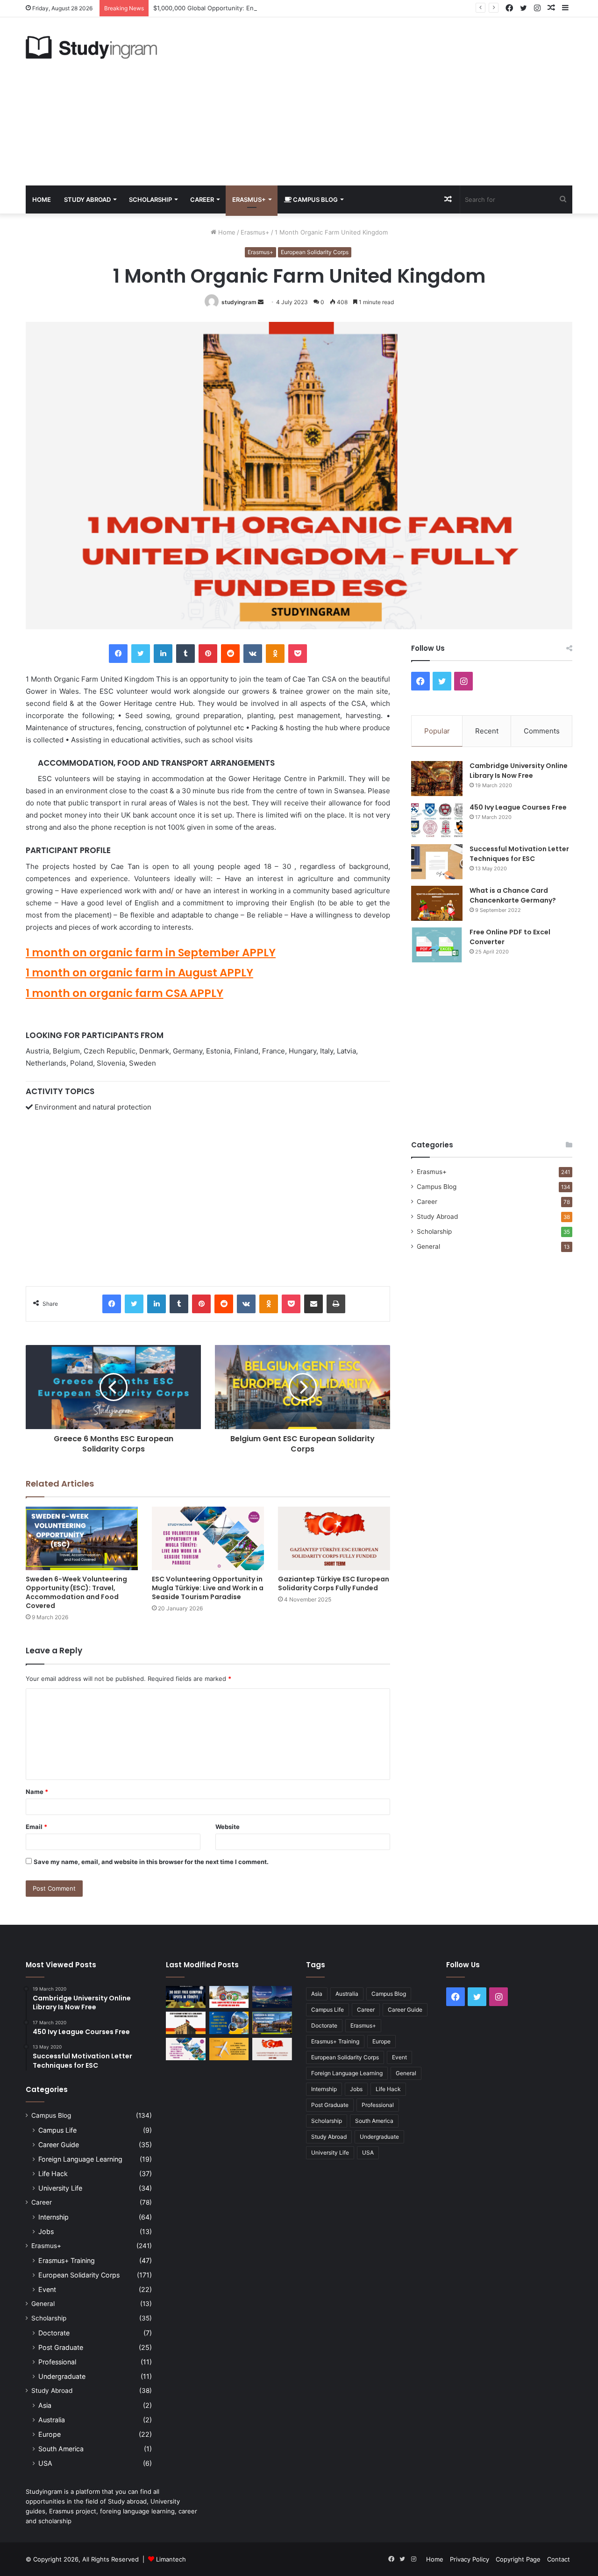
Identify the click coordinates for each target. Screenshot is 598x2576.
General (428, 1246)
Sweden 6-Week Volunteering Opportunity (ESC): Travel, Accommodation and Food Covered (76, 1592)
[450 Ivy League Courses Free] (437, 820)
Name (37, 1792)
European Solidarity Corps (315, 252)
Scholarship (150, 199)
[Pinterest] (208, 654)
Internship (53, 2217)
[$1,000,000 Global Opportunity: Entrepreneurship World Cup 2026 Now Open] (272, 1997)
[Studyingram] (91, 47)
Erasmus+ (249, 199)
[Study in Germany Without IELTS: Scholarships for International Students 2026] (186, 2023)
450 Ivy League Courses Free (518, 807)
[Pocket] (298, 654)
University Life (60, 2188)
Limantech (171, 2559)
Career (202, 199)
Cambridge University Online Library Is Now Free (519, 771)
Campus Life (57, 2130)
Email (36, 1827)
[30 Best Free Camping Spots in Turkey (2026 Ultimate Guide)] (186, 1997)
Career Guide (59, 2145)
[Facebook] (118, 654)
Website (228, 1827)
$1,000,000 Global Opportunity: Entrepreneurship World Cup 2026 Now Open (266, 8)
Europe (50, 2434)
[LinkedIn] (163, 654)
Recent (487, 731)
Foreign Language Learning (80, 2159)
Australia (52, 2420)
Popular (437, 731)
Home (42, 199)
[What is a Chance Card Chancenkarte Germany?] (437, 903)
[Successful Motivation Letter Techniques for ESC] (437, 862)
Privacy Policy (470, 2559)
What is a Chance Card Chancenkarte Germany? (513, 895)
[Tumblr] (185, 654)
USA (45, 2463)
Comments (542, 731)
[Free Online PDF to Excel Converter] (437, 945)
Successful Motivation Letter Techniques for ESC (519, 854)
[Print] (336, 1304)
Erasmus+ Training (67, 2260)
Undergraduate (62, 2376)
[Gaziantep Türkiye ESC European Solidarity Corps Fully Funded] (334, 1538)
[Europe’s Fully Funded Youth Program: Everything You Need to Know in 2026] (229, 2023)
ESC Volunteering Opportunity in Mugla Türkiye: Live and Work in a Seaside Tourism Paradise (208, 1588)
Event (47, 2289)
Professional (57, 2362)
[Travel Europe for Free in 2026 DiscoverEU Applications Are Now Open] (229, 1997)
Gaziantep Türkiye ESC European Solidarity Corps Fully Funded (334, 1583)
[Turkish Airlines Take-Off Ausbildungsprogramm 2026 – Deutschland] (229, 2049)
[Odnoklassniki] (275, 654)
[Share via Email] (313, 1304)
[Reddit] (230, 654)
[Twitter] (141, 654)
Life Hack (53, 2174)
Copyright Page (518, 2559)
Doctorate (54, 2333)
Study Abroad (87, 199)
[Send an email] (261, 302)
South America (61, 2449)
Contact (559, 2559)
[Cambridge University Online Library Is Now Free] (437, 779)
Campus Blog (315, 199)
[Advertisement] (392, 101)
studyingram (239, 302)
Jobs (46, 2231)
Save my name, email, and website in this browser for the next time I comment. (151, 1862)
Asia (45, 2405)
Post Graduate (61, 2347)
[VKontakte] (253, 654)
